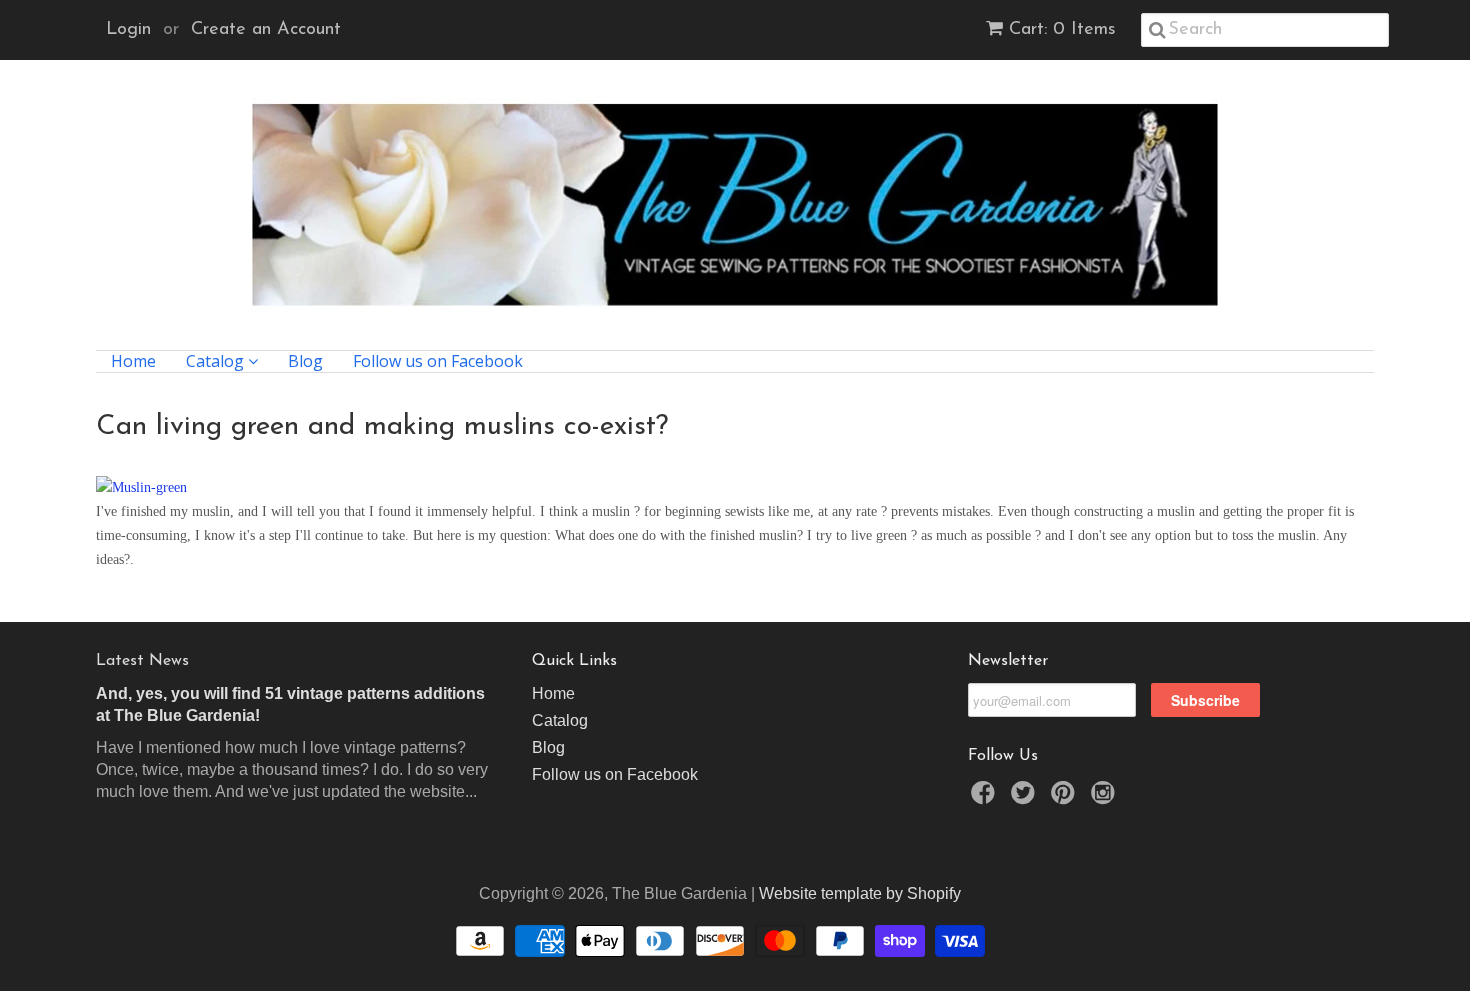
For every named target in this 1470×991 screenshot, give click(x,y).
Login (128, 30)
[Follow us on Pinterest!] (1066, 798)
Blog (305, 361)
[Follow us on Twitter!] (1026, 798)
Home (133, 361)
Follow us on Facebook (438, 361)
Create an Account (266, 30)
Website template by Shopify (860, 893)
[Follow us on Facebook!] (986, 798)
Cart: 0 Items (1062, 30)
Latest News (142, 661)
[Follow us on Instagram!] (1106, 798)
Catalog (217, 361)
